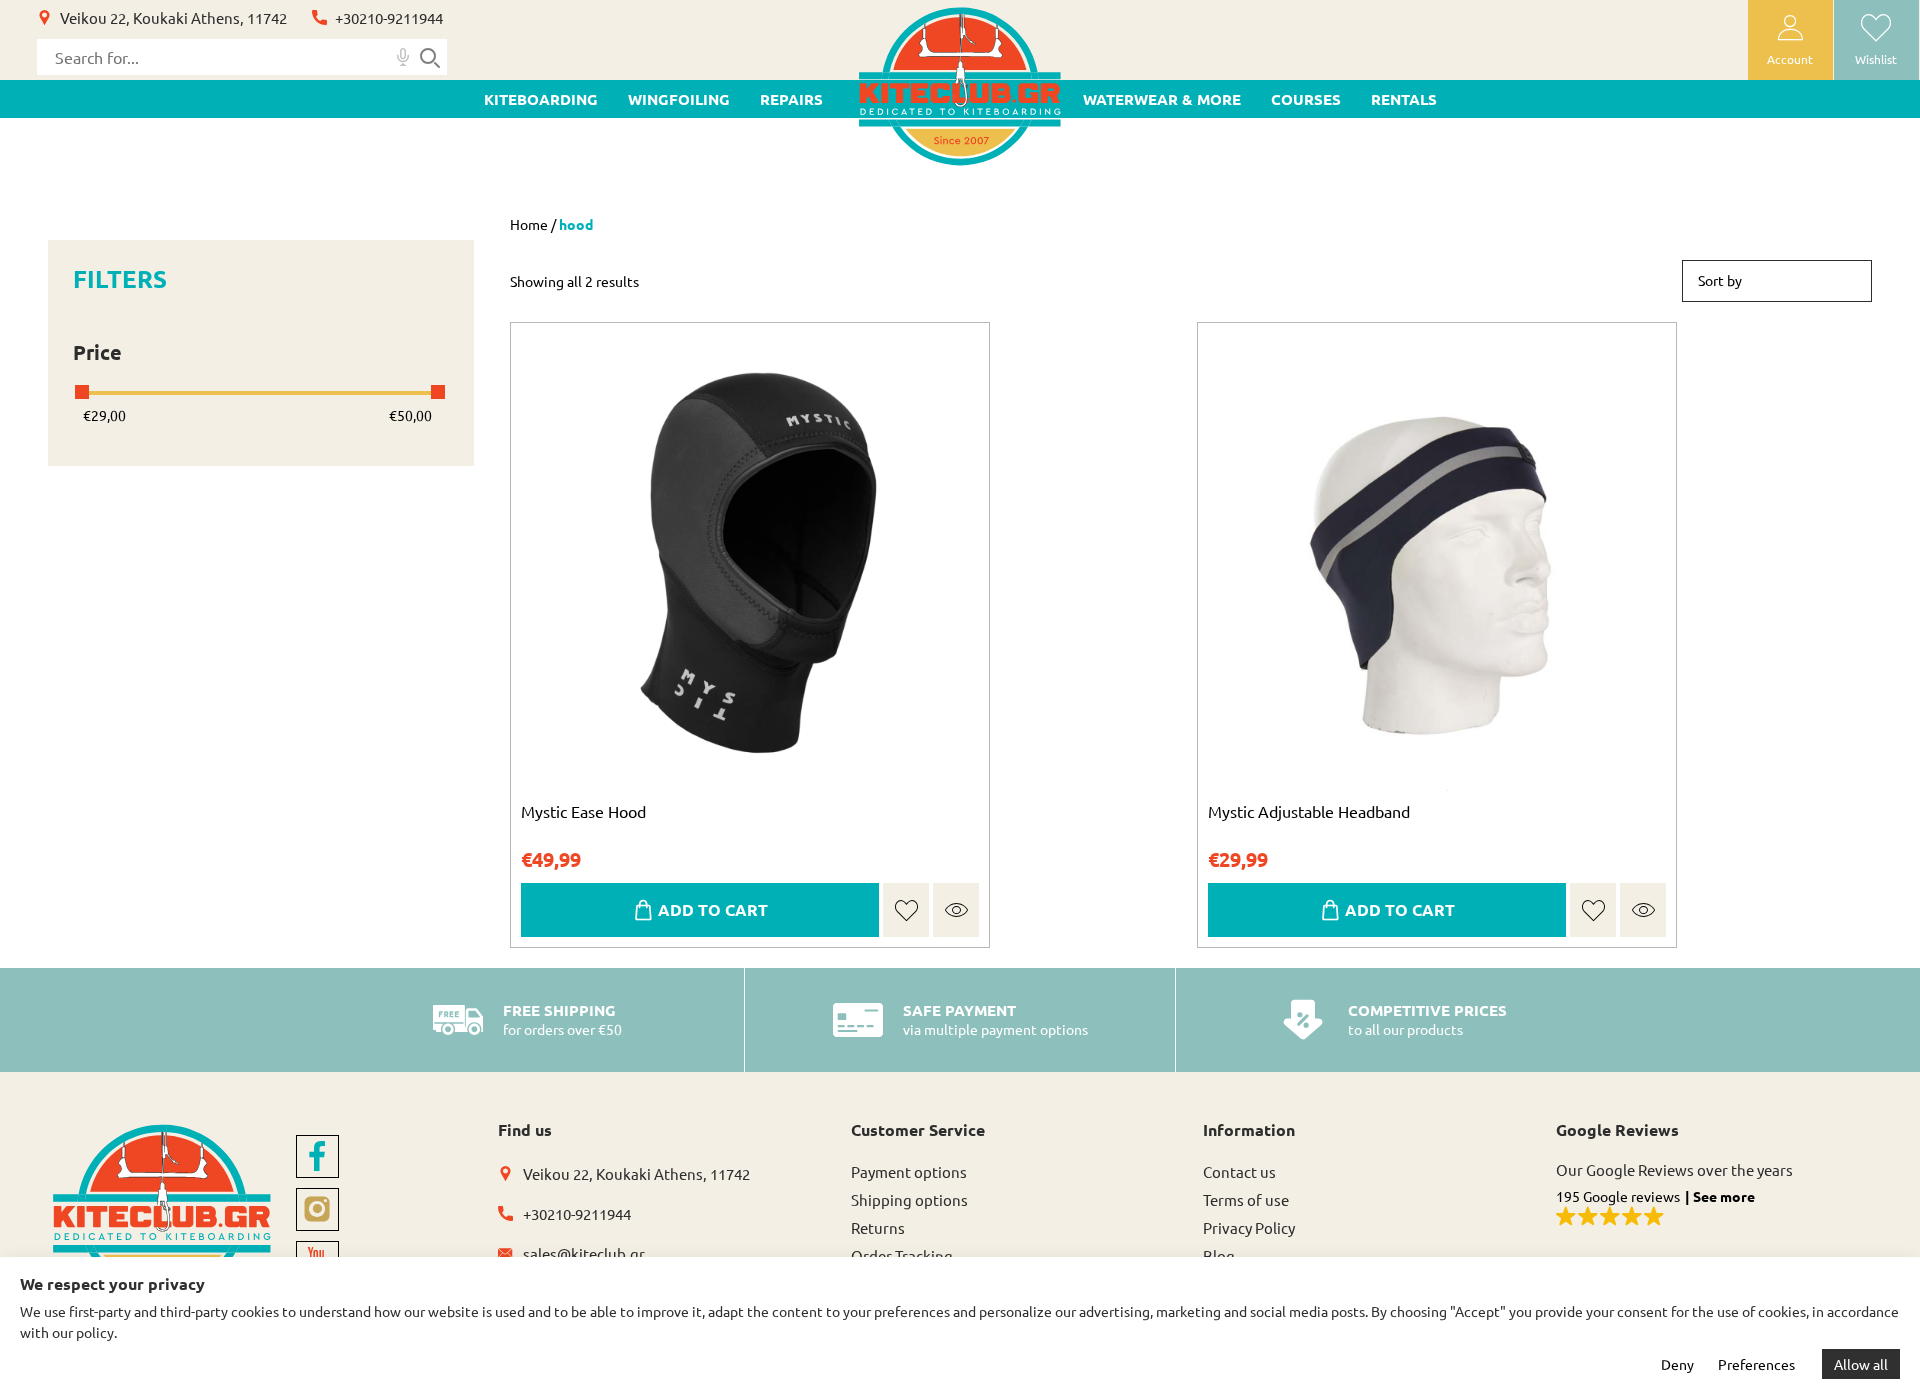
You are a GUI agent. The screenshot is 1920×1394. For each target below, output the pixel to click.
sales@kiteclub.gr (584, 1253)
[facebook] (317, 1156)
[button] (906, 910)
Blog (1219, 1255)
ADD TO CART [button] (713, 909)
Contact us (1239, 1171)
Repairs (791, 99)
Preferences (1756, 1364)
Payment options (909, 1171)
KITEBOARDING (541, 99)
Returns (878, 1227)
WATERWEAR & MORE (1162, 99)
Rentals (1404, 99)
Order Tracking (902, 1255)
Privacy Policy (1249, 1227)
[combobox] (1777, 281)
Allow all (1861, 1364)
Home (529, 224)
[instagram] (317, 1209)
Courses (1306, 99)
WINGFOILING (679, 99)
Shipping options (909, 1199)
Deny (1677, 1364)
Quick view (956, 910)
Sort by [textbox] (1720, 280)
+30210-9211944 (389, 17)
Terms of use (1246, 1199)
